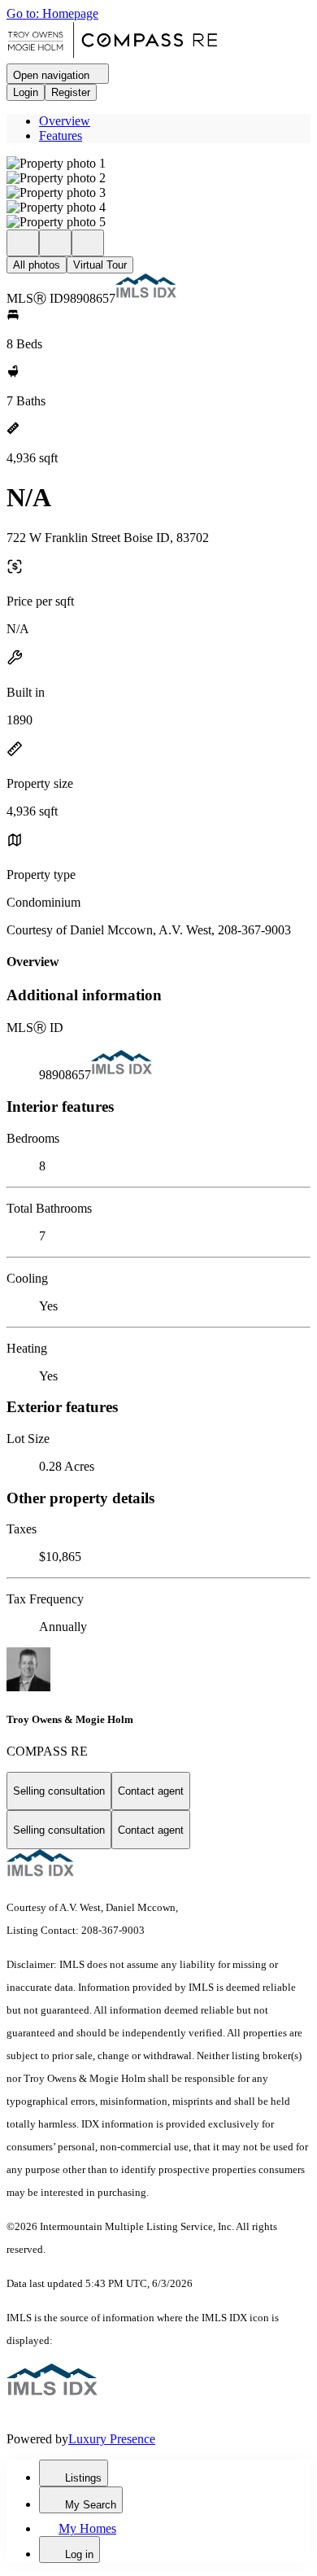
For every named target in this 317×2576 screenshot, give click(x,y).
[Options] (23, 243)
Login (26, 92)
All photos (37, 265)
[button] (158, 164)
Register (71, 92)
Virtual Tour (100, 265)
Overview (65, 121)
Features (61, 136)
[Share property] (88, 243)
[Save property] (55, 243)
